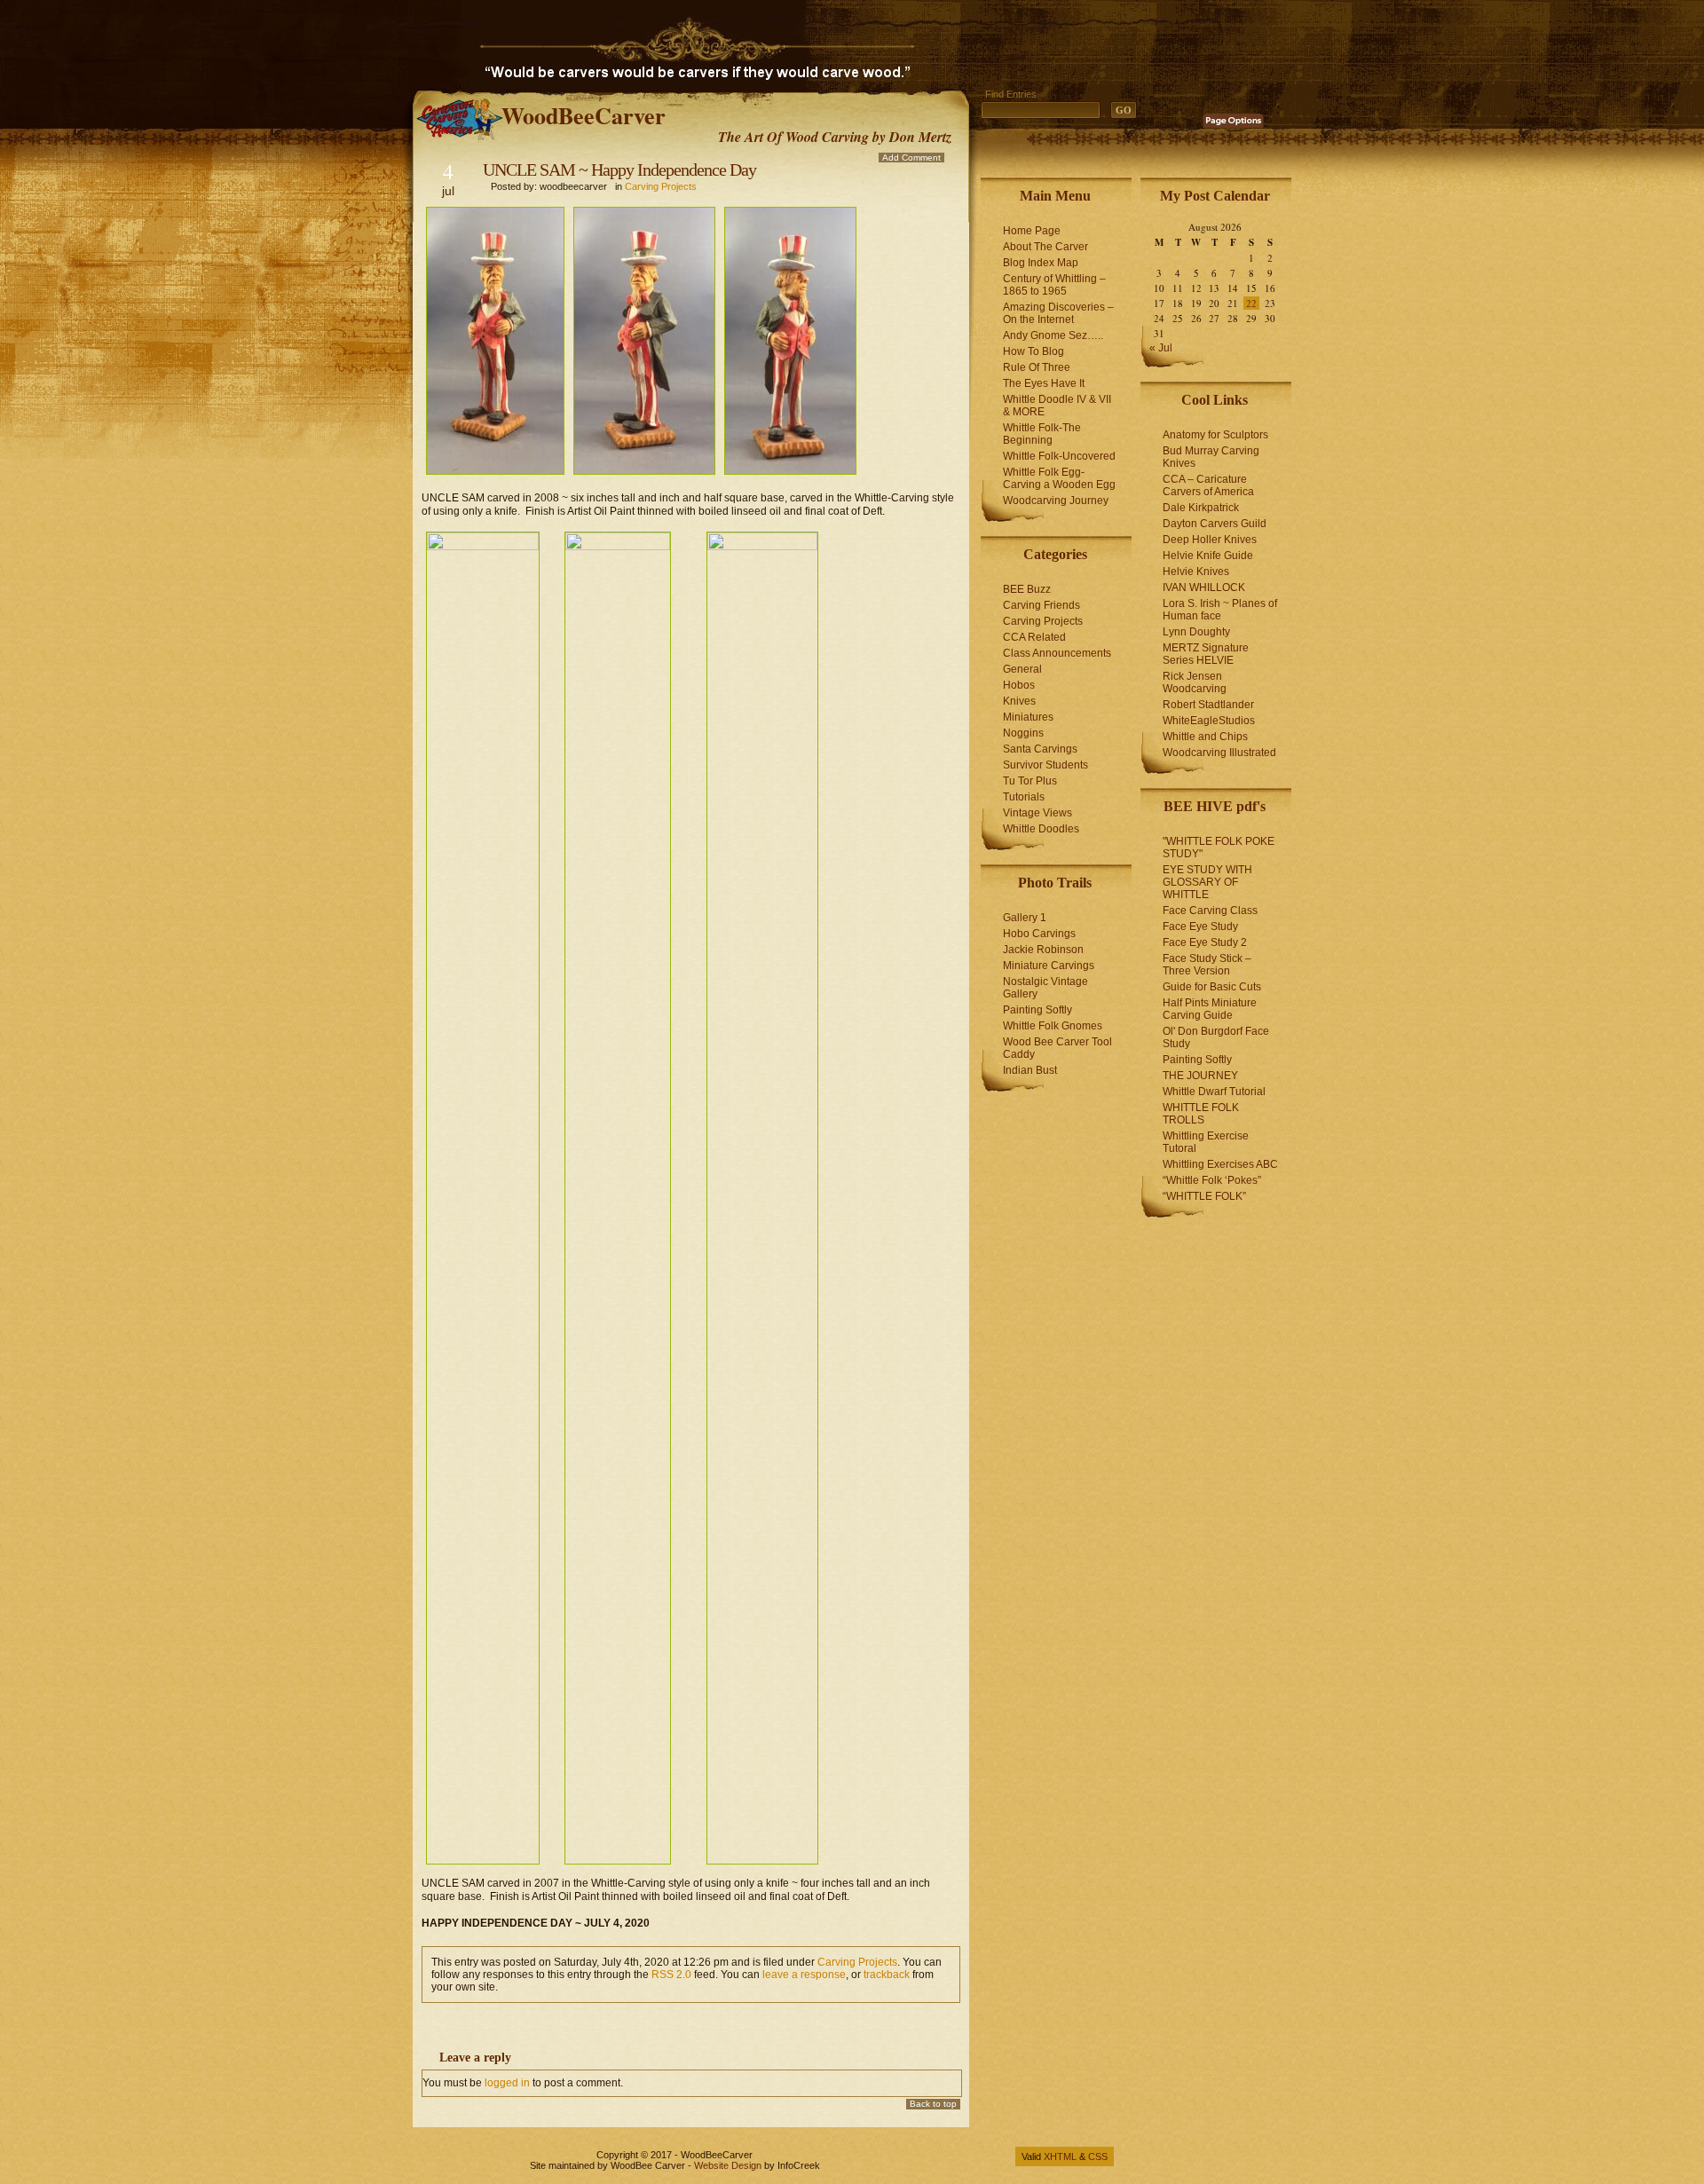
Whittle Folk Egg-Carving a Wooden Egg (1059, 478)
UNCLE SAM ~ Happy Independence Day (619, 170)
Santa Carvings (1040, 749)
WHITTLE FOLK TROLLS (1201, 1114)
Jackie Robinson (1043, 950)
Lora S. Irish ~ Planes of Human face (1220, 610)
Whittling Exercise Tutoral (1206, 1142)
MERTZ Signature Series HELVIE (1206, 654)
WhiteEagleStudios (1209, 721)
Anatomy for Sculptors (1215, 435)
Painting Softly (1037, 1010)
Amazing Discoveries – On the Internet (1058, 313)
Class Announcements (1057, 653)
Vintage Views (1037, 813)
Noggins (1023, 733)
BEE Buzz (1027, 589)
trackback (887, 1975)
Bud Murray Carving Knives (1211, 457)
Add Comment (911, 158)
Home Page (1032, 231)
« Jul (1161, 348)
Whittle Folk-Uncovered (1059, 456)
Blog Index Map (1041, 263)
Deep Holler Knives (1210, 540)
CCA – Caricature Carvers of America (1208, 485)
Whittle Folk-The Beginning (1042, 434)
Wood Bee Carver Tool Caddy (1057, 1048)
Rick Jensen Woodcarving (1195, 682)
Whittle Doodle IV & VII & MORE (1057, 406)
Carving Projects (661, 186)
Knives (1019, 701)
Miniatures (1028, 717)
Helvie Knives (1196, 572)
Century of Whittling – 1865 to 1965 (1054, 285)
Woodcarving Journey (1056, 501)
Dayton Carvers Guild (1215, 524)
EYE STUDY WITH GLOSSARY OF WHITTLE (1207, 882)
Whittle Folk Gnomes (1053, 1026)
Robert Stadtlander (1208, 705)
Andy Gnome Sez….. (1053, 335)
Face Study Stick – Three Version (1207, 965)
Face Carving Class (1210, 911)
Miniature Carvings (1049, 966)
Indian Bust (1030, 1070)
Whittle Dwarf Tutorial (1214, 1092)
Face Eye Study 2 (1205, 942)
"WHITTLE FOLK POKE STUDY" (1219, 848)
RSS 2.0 (671, 1975)
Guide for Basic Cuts (1212, 987)
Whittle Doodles (1041, 829)
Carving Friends (1041, 605)
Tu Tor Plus (1030, 781)
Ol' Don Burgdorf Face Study (1216, 1037)
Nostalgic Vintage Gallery (1045, 988)
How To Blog (1033, 351)
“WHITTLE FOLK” (1204, 1196)
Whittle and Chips (1205, 737)
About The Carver (1045, 247)
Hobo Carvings (1039, 934)
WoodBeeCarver (584, 115)
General (1022, 669)
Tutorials (1024, 797)
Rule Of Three (1037, 367)
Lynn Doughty (1196, 632)
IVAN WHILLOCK (1204, 587)
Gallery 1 (1025, 918)
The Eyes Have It (1044, 383)
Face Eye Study (1200, 926)
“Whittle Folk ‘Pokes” (1212, 1180)
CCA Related (1034, 637)
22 (1251, 303)
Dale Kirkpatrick (1201, 508)
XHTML (1060, 2156)
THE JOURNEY (1200, 1076)
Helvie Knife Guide (1208, 556)
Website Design (728, 2165)
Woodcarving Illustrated (1219, 753)
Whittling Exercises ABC (1220, 1164)
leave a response (804, 1975)
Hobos (1019, 685)
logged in (507, 2083)
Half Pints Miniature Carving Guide (1210, 1009)
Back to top (933, 2104)
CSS (1098, 2156)
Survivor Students (1045, 765)
